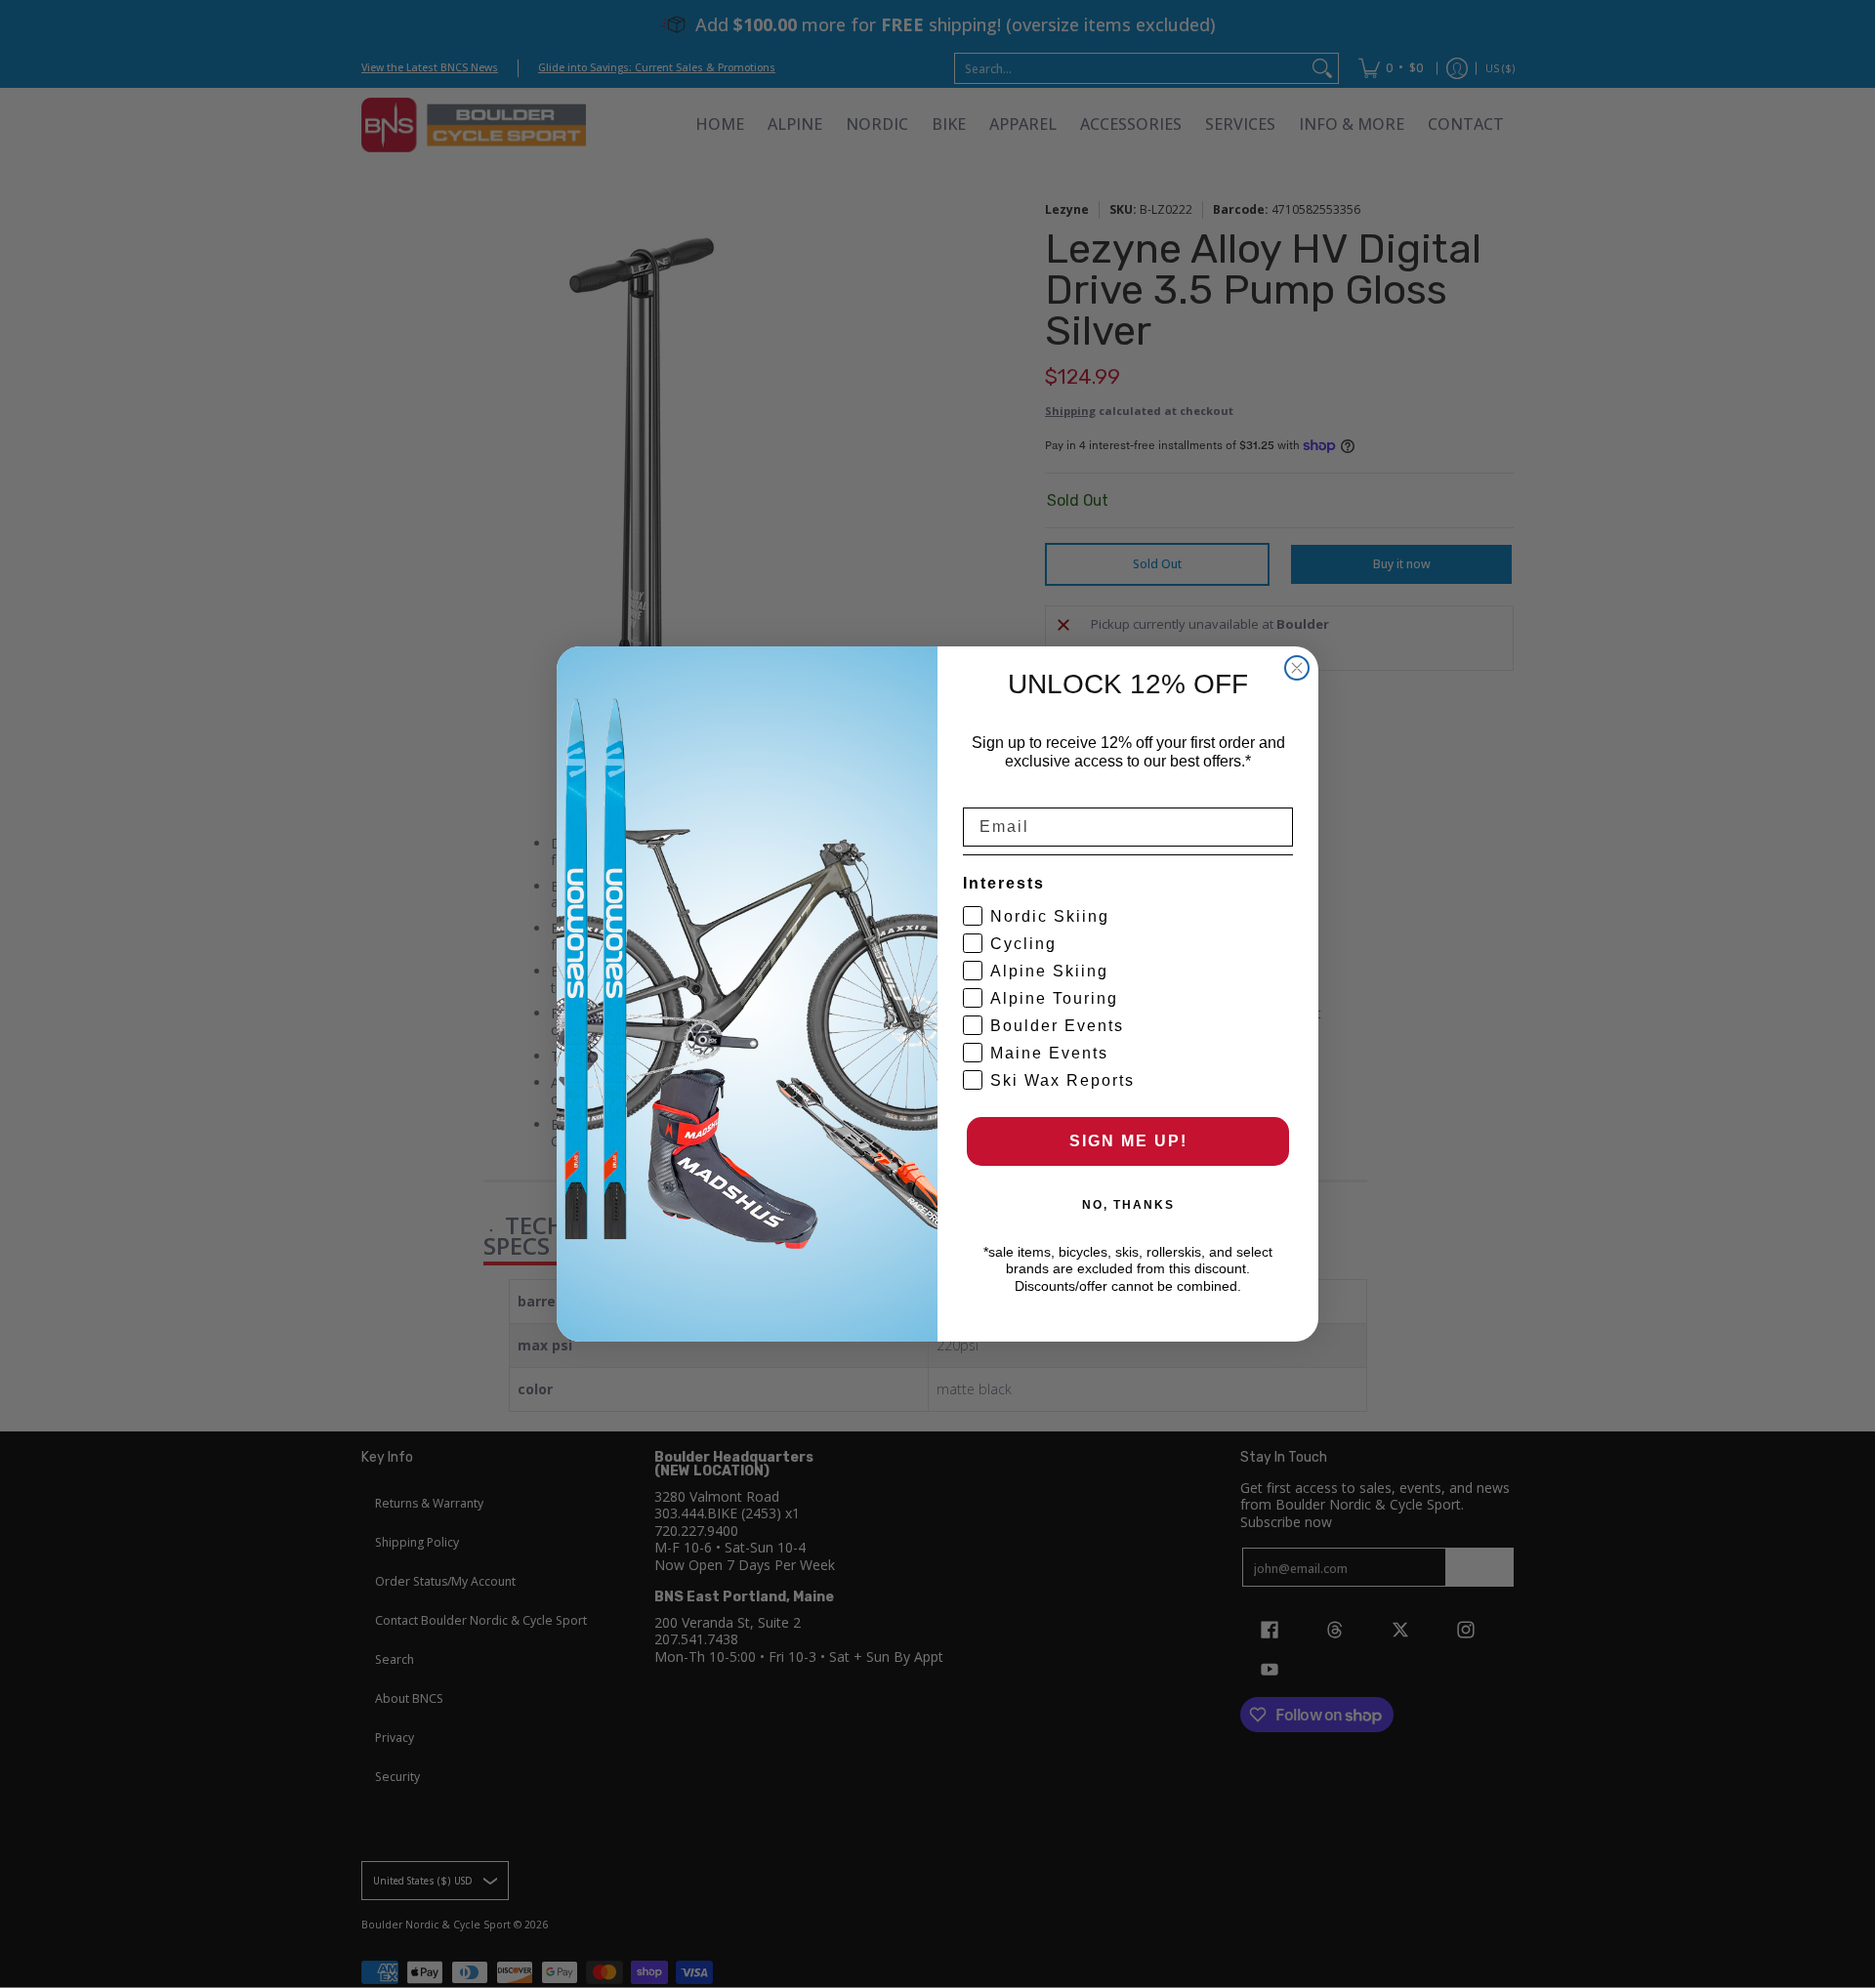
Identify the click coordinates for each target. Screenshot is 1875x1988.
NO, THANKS (1128, 1205)
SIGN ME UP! (1128, 1141)
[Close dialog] (1297, 668)
